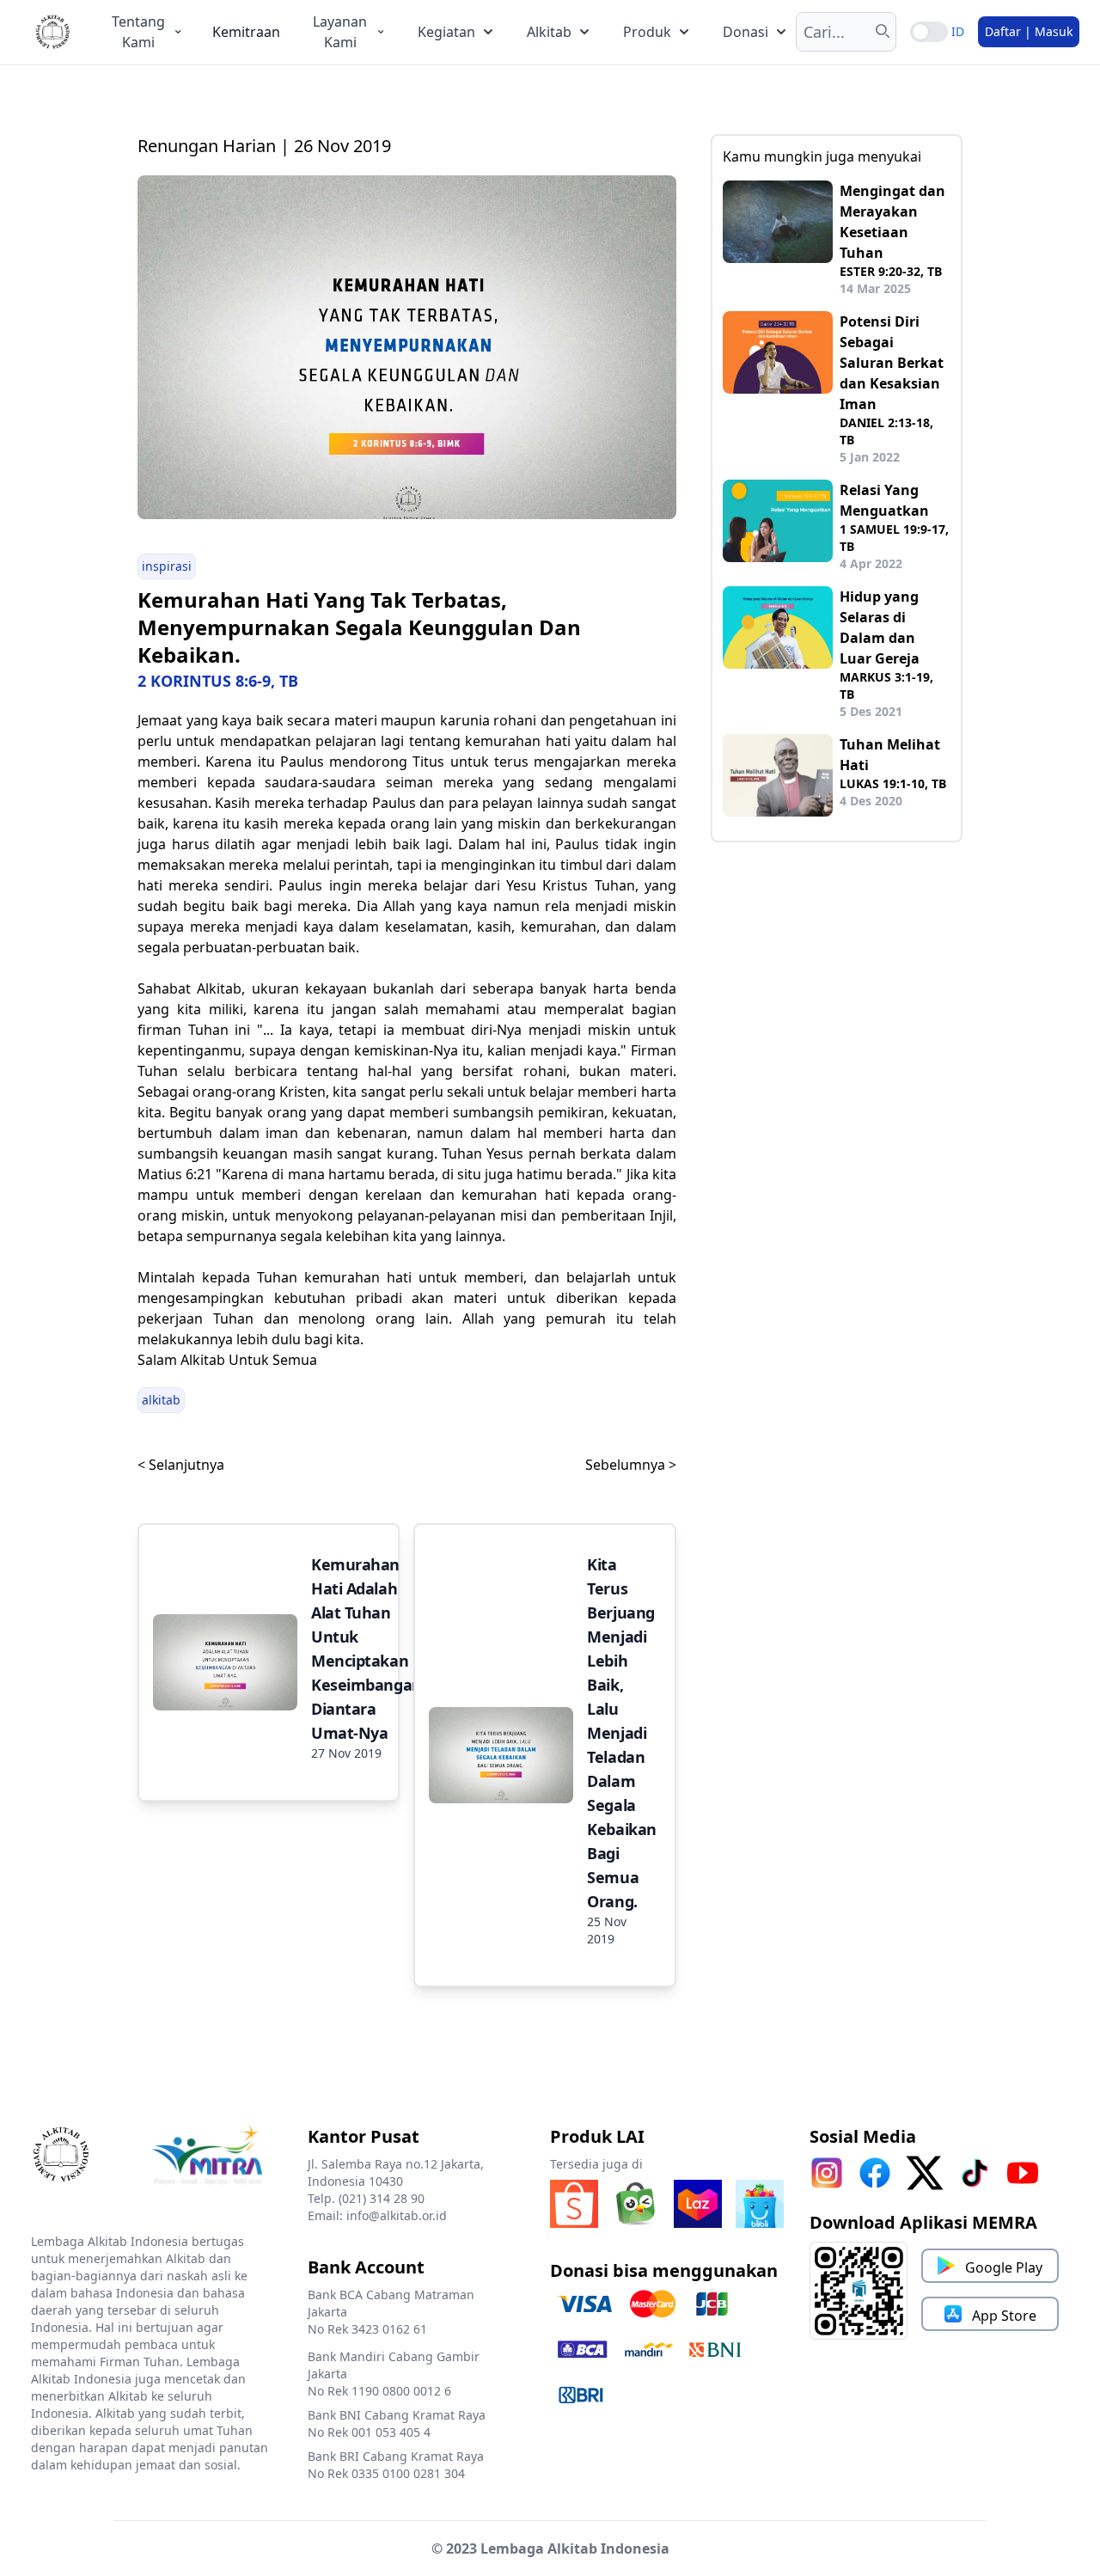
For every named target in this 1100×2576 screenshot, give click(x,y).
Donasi (746, 32)
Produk (647, 32)
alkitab (161, 1400)
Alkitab (549, 32)
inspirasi (167, 566)
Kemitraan (246, 32)
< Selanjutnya (181, 1465)
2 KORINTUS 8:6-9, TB (218, 681)
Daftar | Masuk (1029, 31)
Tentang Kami (138, 32)
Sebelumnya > (631, 1465)
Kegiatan (446, 32)
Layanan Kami (340, 32)
